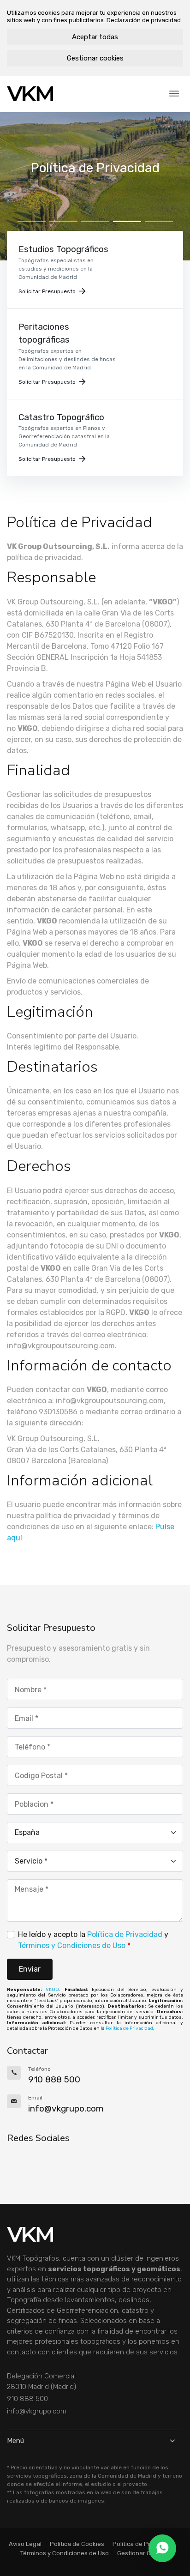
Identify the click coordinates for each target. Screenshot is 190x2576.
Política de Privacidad (125, 1934)
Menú (15, 2441)
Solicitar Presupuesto (47, 291)
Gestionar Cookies (143, 2553)
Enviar (30, 1969)
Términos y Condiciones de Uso (72, 1946)
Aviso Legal (25, 2544)
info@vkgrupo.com (37, 2411)
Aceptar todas (95, 37)
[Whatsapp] (162, 2548)
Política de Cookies (77, 2544)
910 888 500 (27, 2399)
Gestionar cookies (95, 58)
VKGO (52, 1990)
